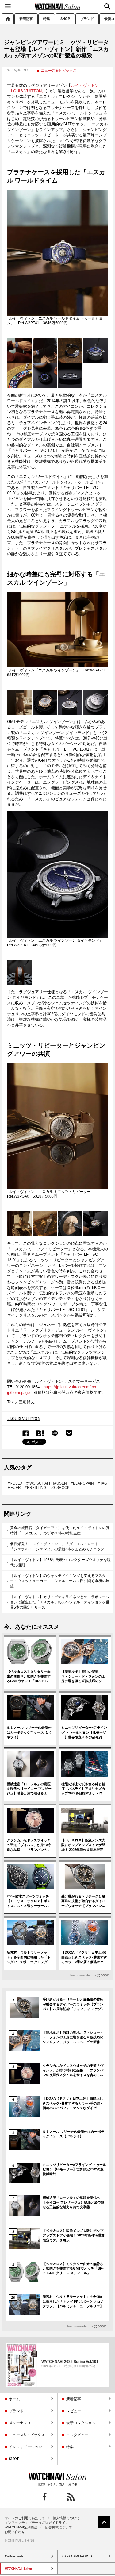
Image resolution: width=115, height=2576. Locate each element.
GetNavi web (57, 2477)
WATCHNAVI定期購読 (21, 2527)
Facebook (26, 1434)
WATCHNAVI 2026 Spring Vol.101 (70, 2361)
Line (55, 1434)
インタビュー (77, 2435)
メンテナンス (20, 2423)
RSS (71, 2497)
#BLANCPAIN (82, 1483)
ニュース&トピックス (59, 70)
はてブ (40, 1434)
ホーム (8, 19)
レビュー (74, 2411)
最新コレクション (81, 2423)
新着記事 (26, 19)
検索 (107, 6)
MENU (8, 6)
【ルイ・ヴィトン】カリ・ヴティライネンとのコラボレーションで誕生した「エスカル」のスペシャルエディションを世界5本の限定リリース (60, 1602)
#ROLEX (15, 1483)
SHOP (65, 19)
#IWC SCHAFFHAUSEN (47, 1483)
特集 (47, 19)
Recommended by (83, 1975)
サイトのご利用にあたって (25, 2518)
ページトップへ (104, 2522)
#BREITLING (36, 1488)
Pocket (69, 1433)
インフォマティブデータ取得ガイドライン (37, 2523)
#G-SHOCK (60, 1488)
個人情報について (66, 2518)
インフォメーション (25, 2447)
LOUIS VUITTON (25, 1419)
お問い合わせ (15, 2532)
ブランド (87, 19)
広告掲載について (59, 2527)
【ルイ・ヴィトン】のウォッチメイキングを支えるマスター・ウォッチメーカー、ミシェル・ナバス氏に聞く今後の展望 (60, 1581)
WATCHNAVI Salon (58, 6)
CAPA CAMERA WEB (77, 2556)
